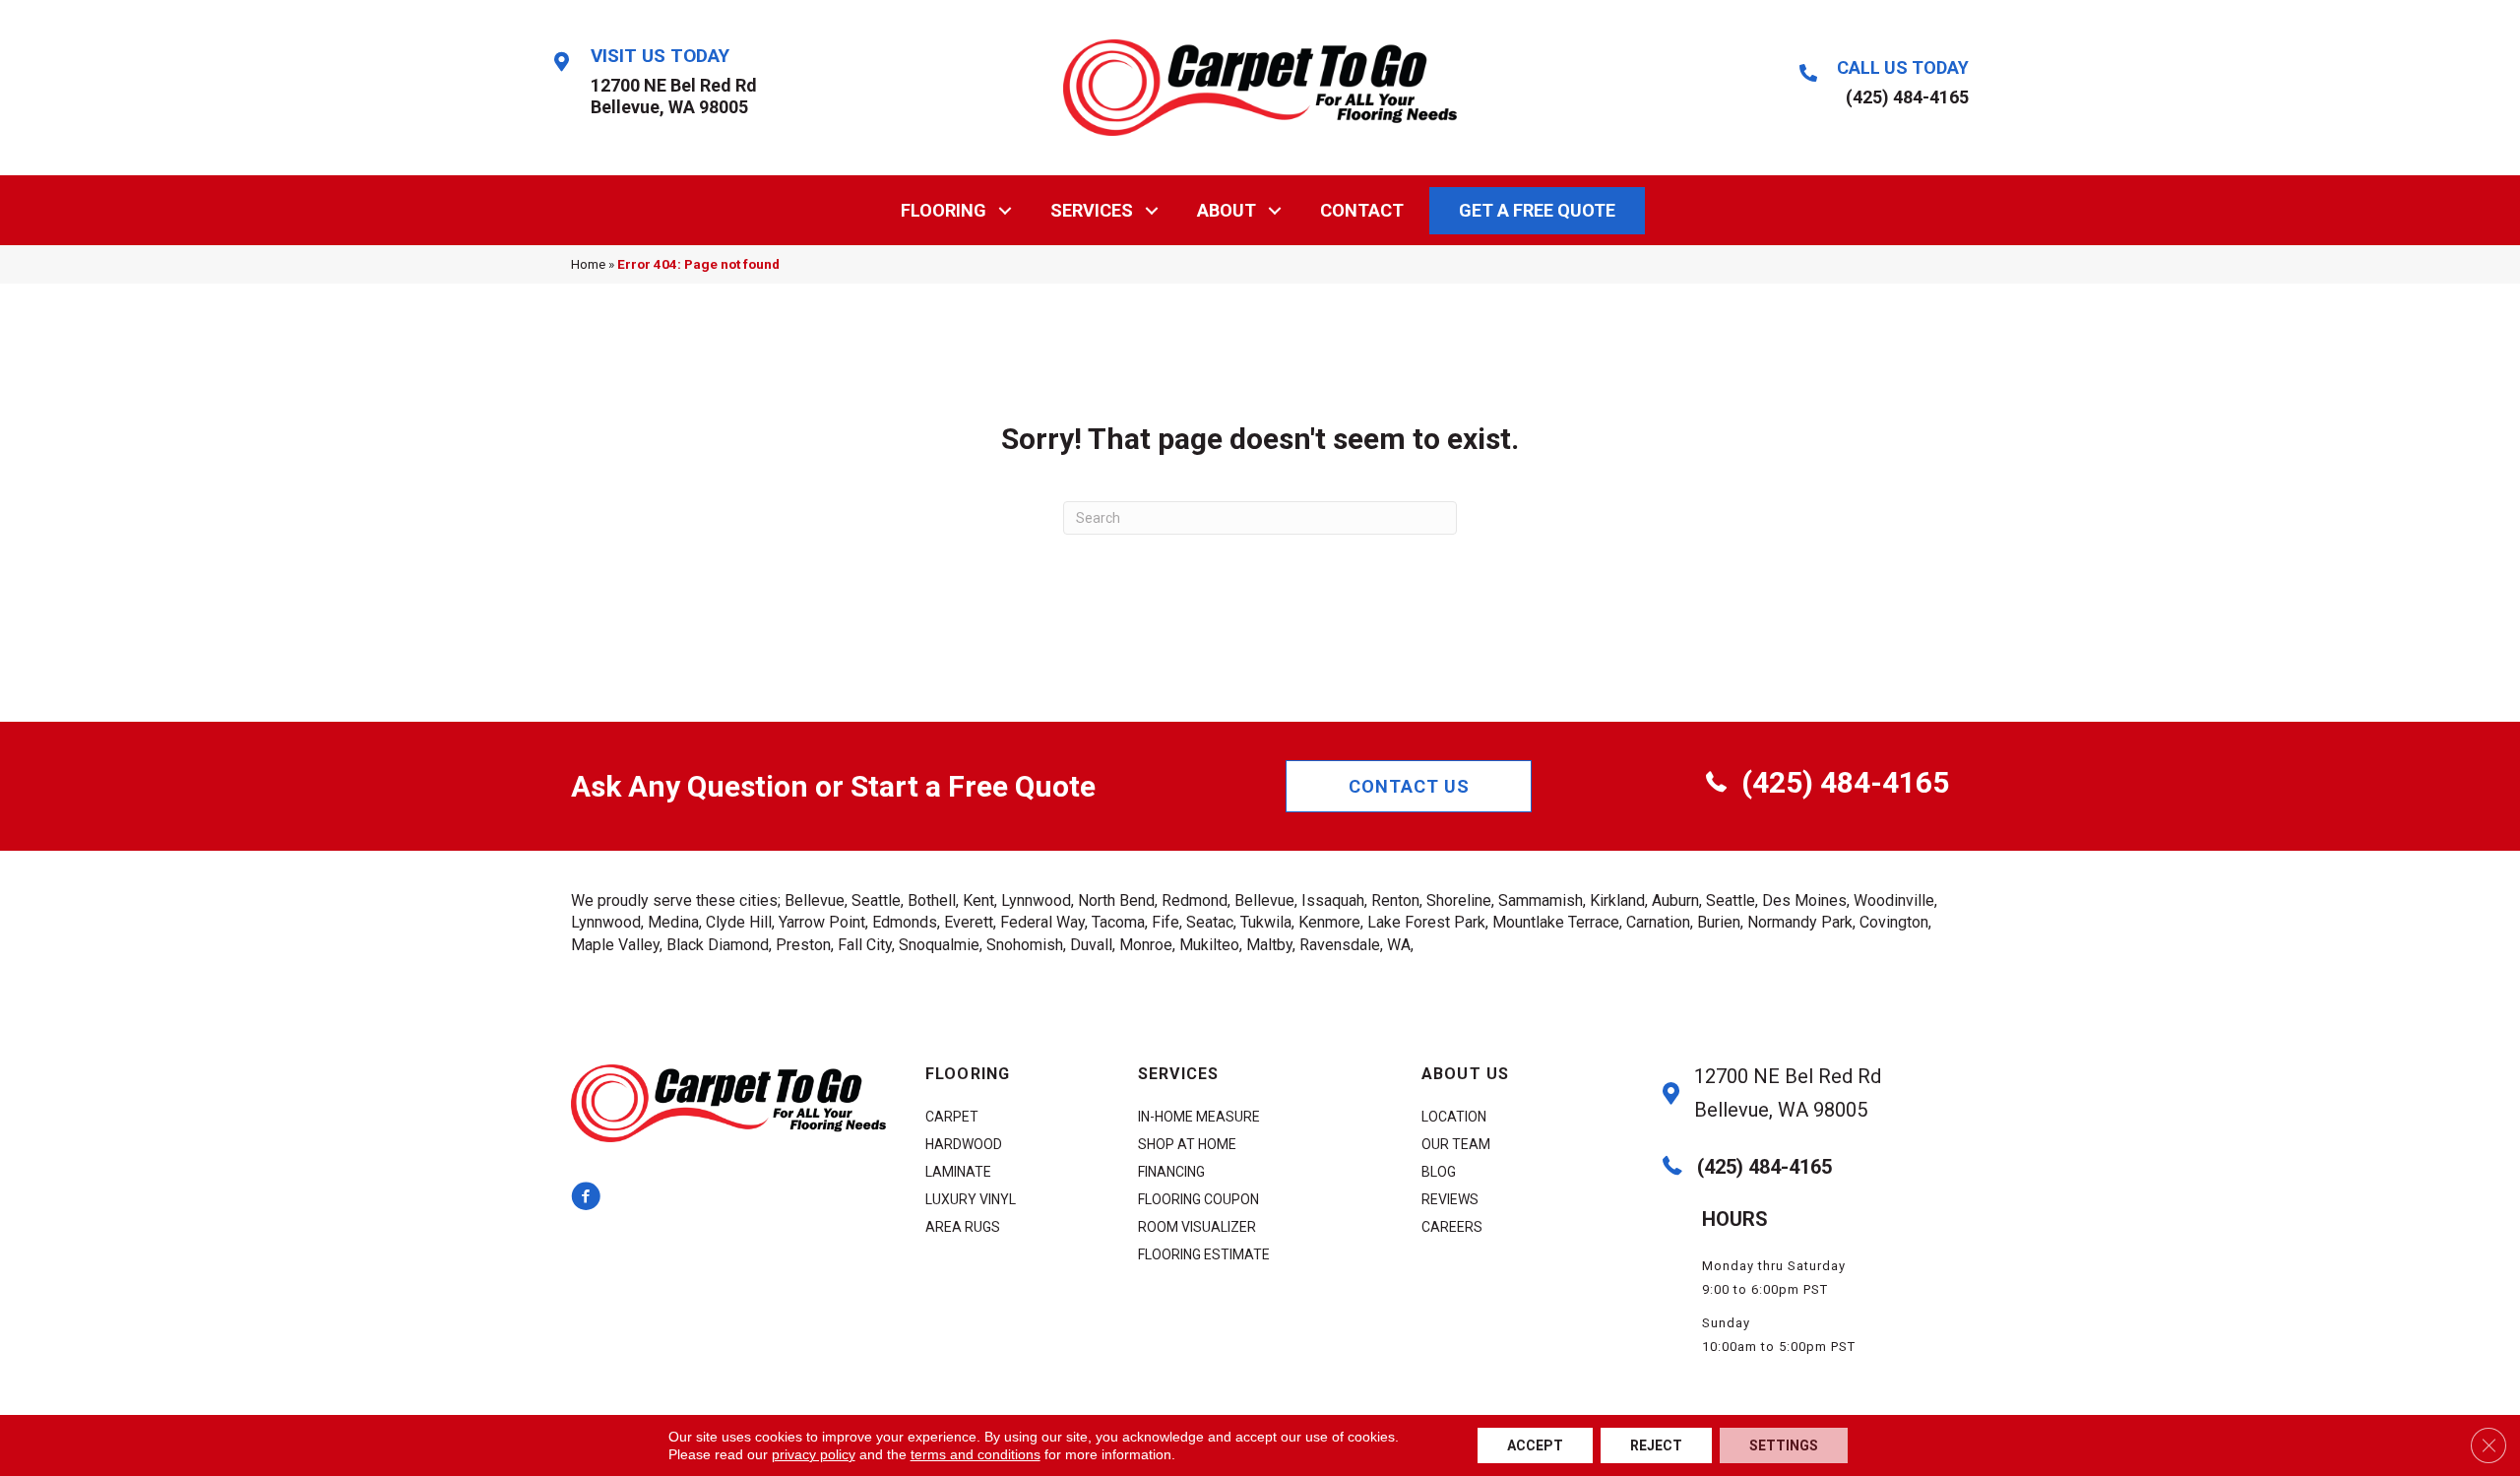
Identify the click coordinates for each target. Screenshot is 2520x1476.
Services (1092, 210)
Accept (1535, 1445)
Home (588, 264)
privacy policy (814, 1454)
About (1227, 210)
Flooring (944, 210)
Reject (1656, 1445)
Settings (1784, 1445)
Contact (1362, 210)
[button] (1006, 210)
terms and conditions (976, 1454)
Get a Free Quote (1537, 210)
